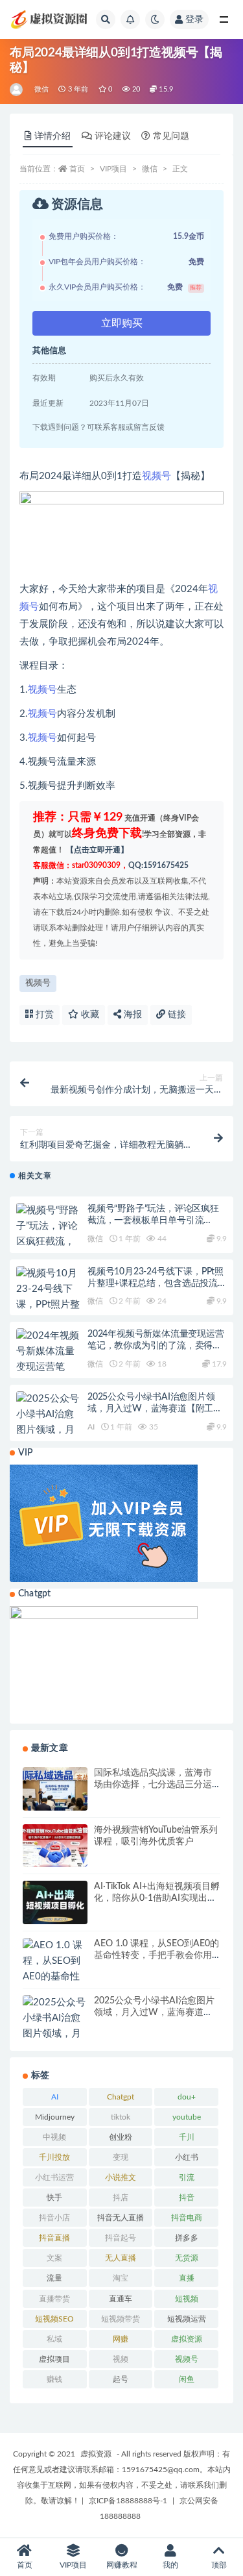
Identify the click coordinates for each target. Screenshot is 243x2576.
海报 (132, 1015)
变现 (121, 2157)
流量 (54, 2278)
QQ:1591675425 (158, 865)
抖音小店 (54, 2218)
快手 (54, 2198)
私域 (54, 2339)
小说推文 (121, 2177)
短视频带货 (121, 2319)
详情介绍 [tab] (52, 136)
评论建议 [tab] (113, 136)
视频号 (156, 476)
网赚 (121, 2339)
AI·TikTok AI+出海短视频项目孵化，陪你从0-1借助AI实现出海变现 (157, 1898)
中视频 (54, 2137)
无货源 (187, 2258)
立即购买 (122, 323)
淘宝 (121, 2278)
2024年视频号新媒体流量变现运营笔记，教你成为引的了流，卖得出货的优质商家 (156, 1346)
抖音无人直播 (121, 2218)
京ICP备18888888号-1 (128, 2501)
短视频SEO (54, 2319)
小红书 (187, 2157)
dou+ (187, 2097)
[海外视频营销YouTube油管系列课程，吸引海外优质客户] (55, 1846)
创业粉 (121, 2137)
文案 (54, 2258)
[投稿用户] (17, 90)
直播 (187, 2278)
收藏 (89, 1015)
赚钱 (54, 2379)
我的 (170, 2565)
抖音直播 (54, 2238)
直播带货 (54, 2299)
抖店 (121, 2198)
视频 (121, 2359)
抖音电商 (187, 2218)
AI (91, 1427)
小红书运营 (54, 2177)
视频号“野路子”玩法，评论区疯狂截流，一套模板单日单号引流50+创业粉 (153, 1220)
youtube (187, 2117)
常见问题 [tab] (171, 136)
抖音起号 (121, 2238)
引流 (187, 2177)
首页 (77, 169)
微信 (41, 89)
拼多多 (187, 2238)
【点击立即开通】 (97, 850)
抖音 (187, 2198)
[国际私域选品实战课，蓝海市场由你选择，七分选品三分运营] (55, 1789)
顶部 (219, 2565)
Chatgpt (121, 2097)
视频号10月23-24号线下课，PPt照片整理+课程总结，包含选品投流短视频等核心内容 (157, 1283)
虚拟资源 (187, 2339)
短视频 (187, 2299)
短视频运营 (187, 2319)
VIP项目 (113, 169)
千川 (187, 2137)
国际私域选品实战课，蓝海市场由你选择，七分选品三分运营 (153, 1785)
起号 (121, 2379)
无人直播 (121, 2258)
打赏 (43, 1015)
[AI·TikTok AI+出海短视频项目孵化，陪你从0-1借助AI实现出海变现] (55, 1902)
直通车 (121, 2299)
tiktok (121, 2117)
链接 (176, 1015)
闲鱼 (187, 2379)
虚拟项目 (54, 2359)
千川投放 (54, 2157)
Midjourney (55, 2117)
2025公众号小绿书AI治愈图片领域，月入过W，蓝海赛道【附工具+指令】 (155, 1409)
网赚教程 (122, 2565)
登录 (194, 19)
